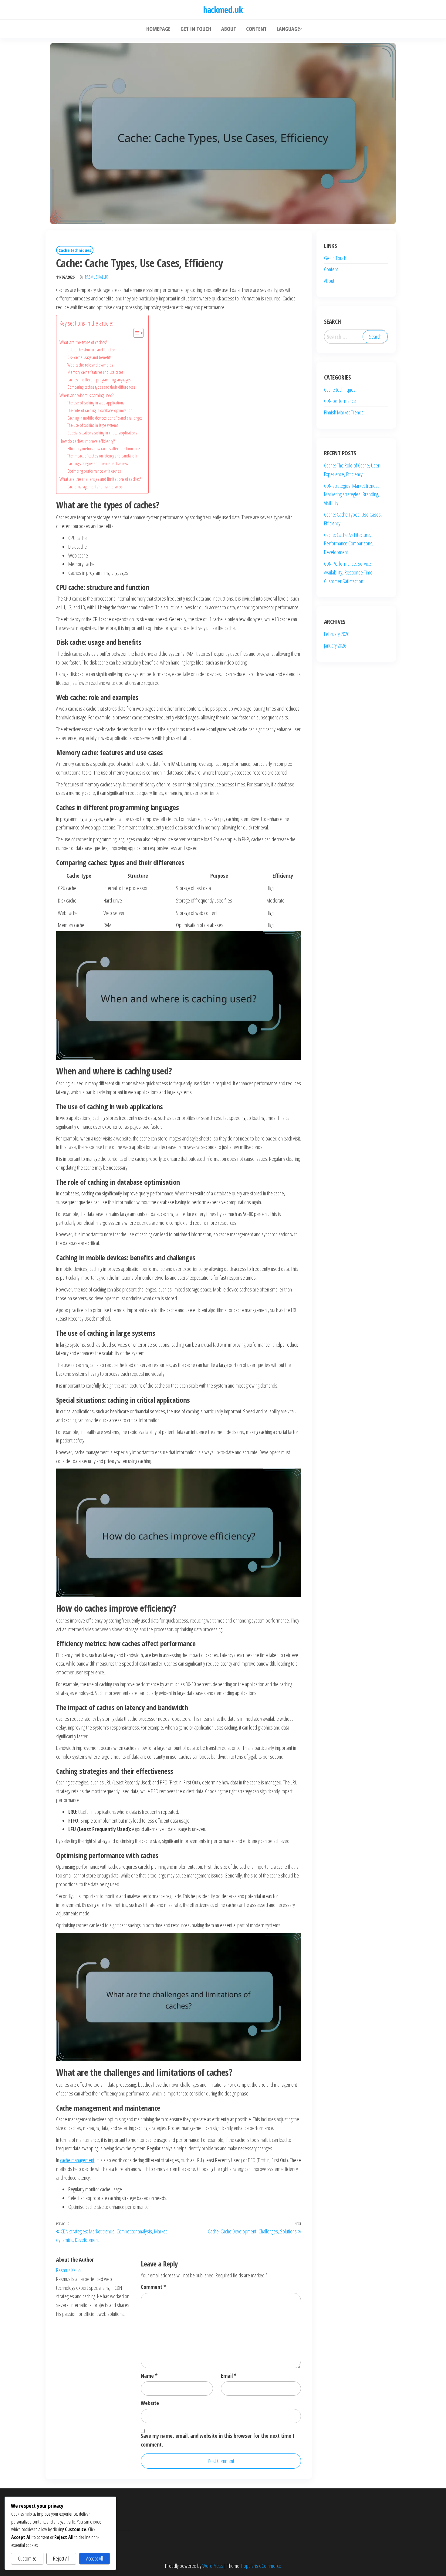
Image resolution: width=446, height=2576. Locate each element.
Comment (153, 2287)
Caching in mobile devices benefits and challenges (105, 418)
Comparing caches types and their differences (101, 387)
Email (229, 2376)
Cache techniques (75, 250)
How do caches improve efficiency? (87, 441)
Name (149, 2376)
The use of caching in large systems (93, 425)
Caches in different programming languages (99, 380)
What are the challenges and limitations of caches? (100, 479)
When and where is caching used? (86, 395)
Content (331, 269)
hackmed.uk (223, 10)
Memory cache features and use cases (95, 372)
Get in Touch (335, 258)
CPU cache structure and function (91, 350)
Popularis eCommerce (261, 2566)
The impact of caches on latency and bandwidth (102, 456)
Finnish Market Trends (344, 412)
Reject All (61, 2558)
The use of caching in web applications (96, 403)
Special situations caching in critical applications (102, 433)
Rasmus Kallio (97, 277)
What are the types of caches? (83, 342)
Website (150, 2403)
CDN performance (340, 401)
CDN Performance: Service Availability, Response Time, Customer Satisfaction (349, 572)
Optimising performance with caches (94, 471)
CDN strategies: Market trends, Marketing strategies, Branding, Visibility (352, 494)
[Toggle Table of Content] (135, 333)
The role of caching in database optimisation (100, 410)
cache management (77, 2160)
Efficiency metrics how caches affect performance (104, 448)
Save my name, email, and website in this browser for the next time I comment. (218, 2440)
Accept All (95, 2558)
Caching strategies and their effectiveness (98, 463)
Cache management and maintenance (95, 487)
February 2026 (337, 634)
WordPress (213, 2566)
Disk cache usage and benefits (89, 357)
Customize (27, 2558)
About (329, 281)
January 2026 (335, 645)
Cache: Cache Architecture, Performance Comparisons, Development (349, 544)
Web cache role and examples (90, 365)
